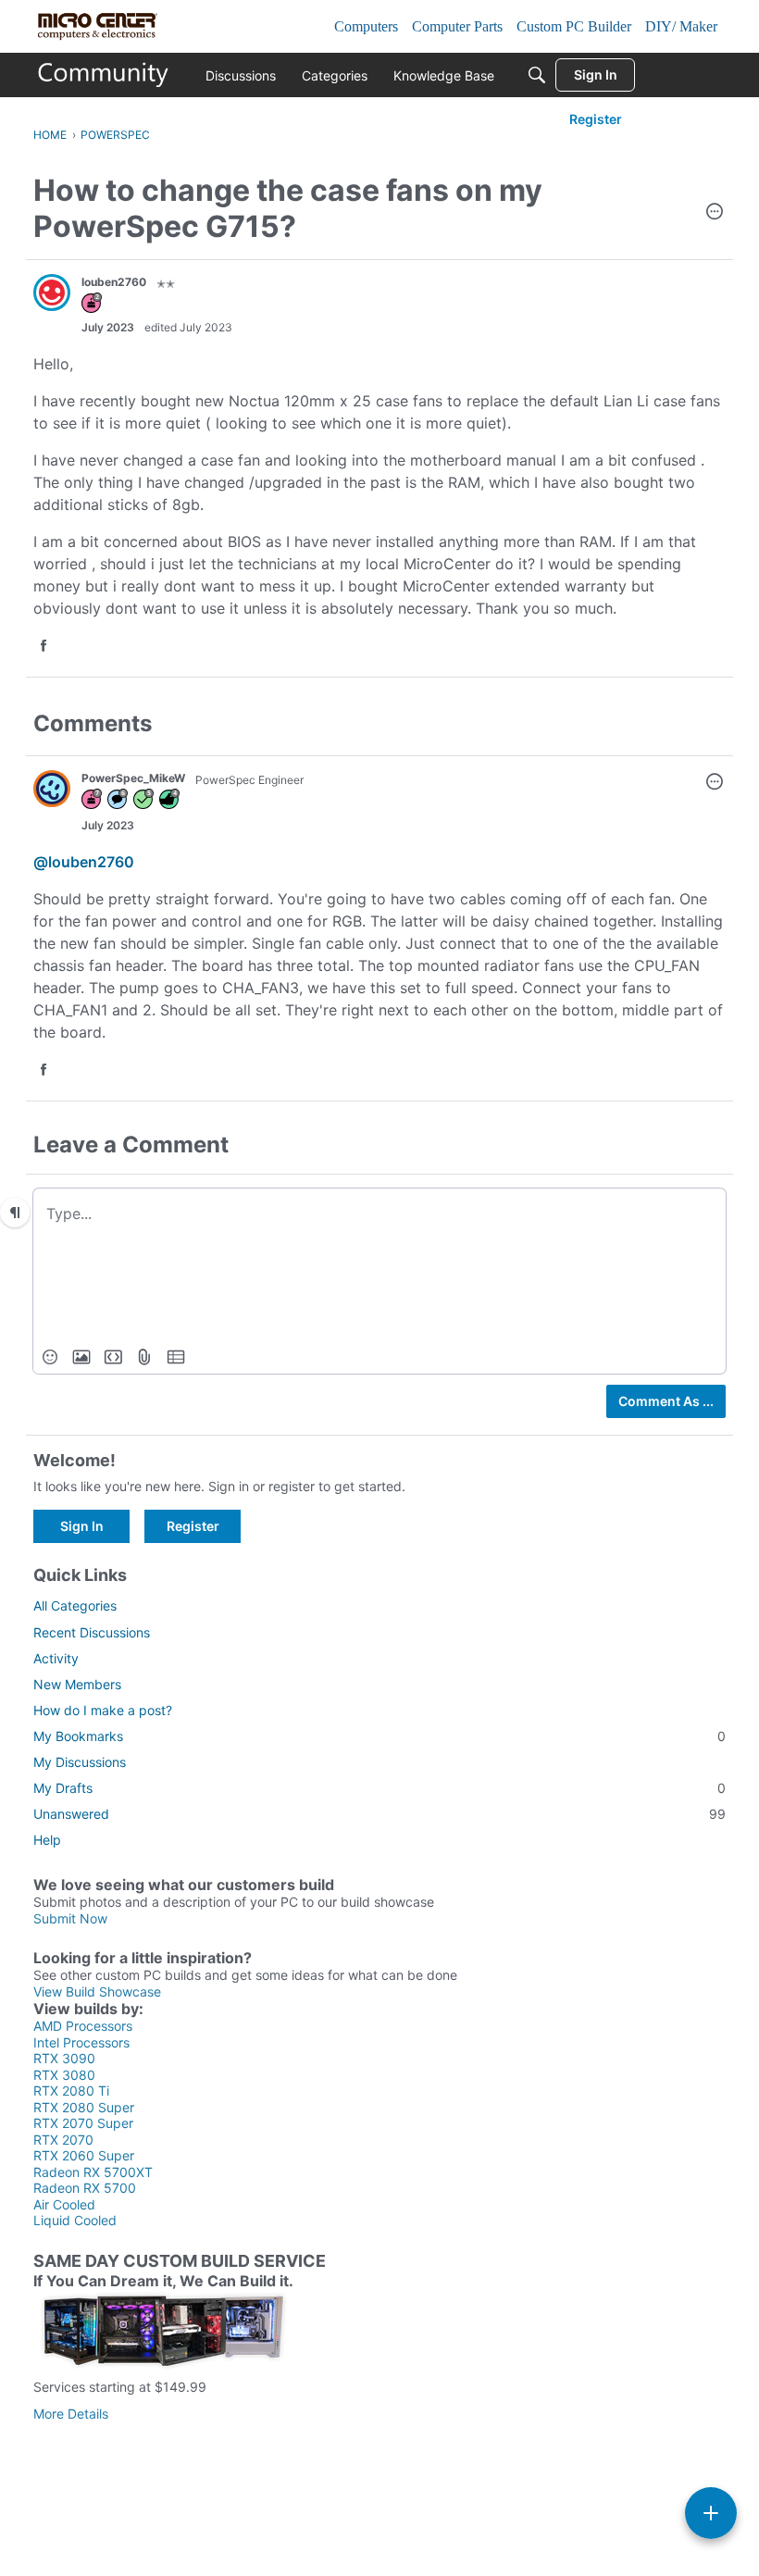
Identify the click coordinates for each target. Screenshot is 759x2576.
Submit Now (70, 1918)
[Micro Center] (104, 75)
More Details (71, 2414)
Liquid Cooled (75, 2220)
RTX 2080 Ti (71, 2091)
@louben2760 (84, 862)
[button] (715, 213)
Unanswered (379, 1814)
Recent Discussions (92, 1632)
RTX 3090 (64, 2058)
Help (47, 1840)
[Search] (537, 75)
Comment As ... (666, 1401)
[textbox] (379, 1213)
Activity (56, 1658)
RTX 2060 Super (84, 2155)
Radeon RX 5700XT (93, 2172)
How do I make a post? (103, 1710)
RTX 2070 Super (83, 2123)
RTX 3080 (64, 2075)
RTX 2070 (63, 2140)
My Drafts (379, 1788)
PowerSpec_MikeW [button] (133, 778)
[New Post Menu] (711, 2513)
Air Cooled (64, 2204)
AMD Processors (83, 2026)
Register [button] (193, 1526)
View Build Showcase (97, 1991)
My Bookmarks (379, 1736)
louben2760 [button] (114, 282)
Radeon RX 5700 (85, 2188)
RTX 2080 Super (84, 2107)
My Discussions (80, 1762)
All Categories (75, 1605)
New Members (77, 1684)
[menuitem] (50, 1357)
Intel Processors (81, 2042)
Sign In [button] (82, 1526)
